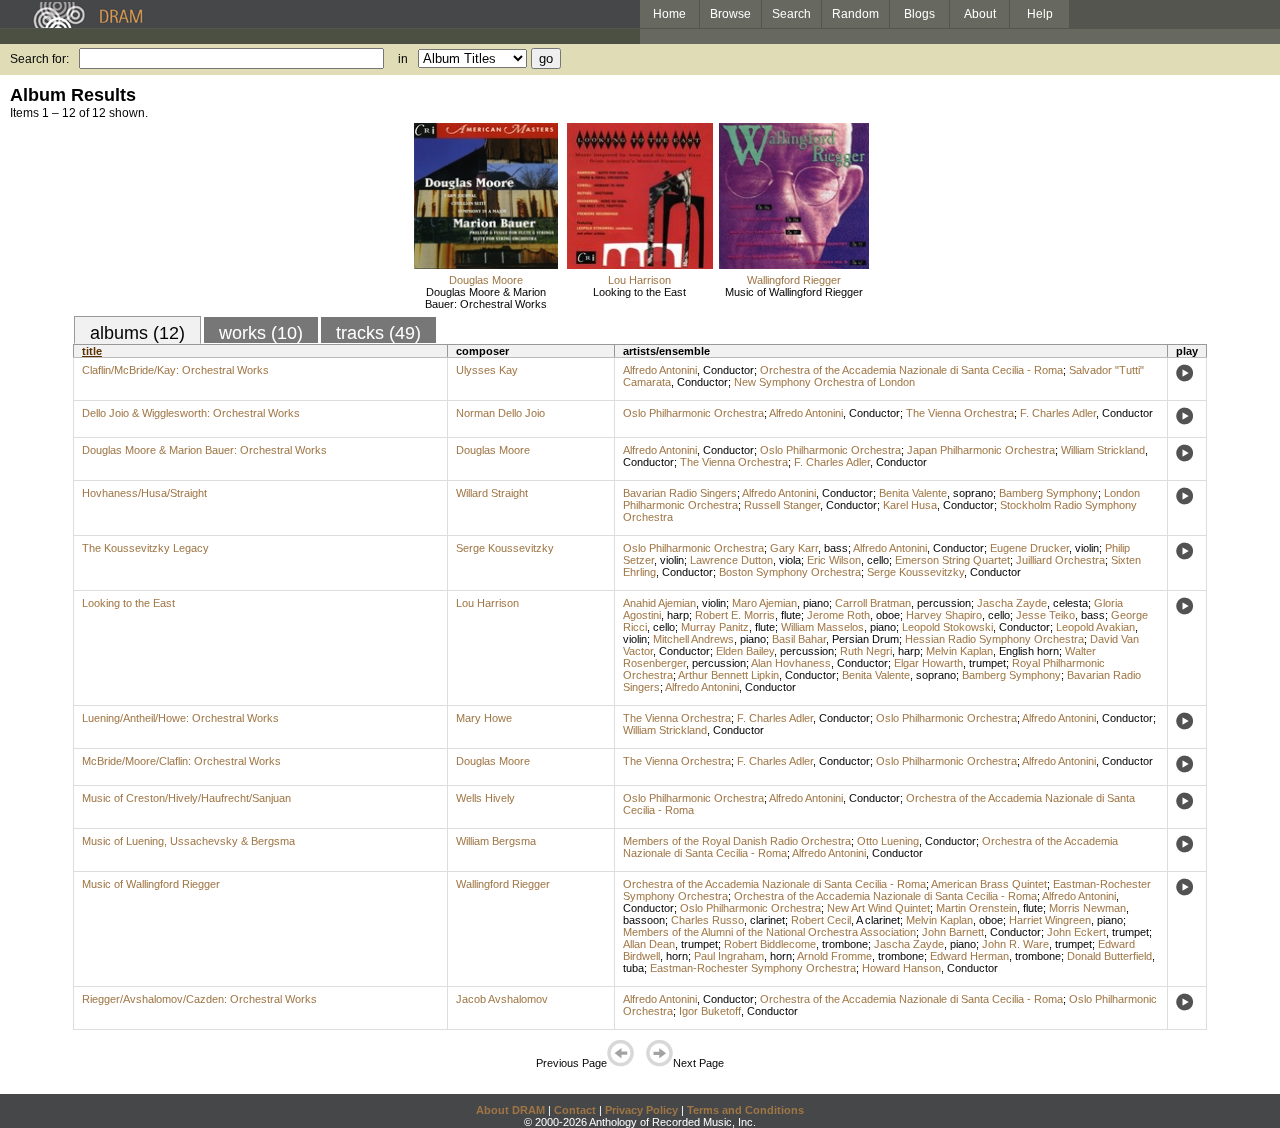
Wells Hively (485, 798)
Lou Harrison (639, 280)
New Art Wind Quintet (878, 908)
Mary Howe (484, 718)
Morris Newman (1087, 908)
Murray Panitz (715, 627)
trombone (845, 944)
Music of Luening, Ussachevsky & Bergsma (188, 841)
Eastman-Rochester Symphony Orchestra (753, 968)
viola (790, 560)
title (92, 351)
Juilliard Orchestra (1060, 560)
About (980, 14)
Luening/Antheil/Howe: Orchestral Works (180, 718)
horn (677, 956)
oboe (888, 615)
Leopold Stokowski (947, 627)
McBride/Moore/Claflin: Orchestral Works (181, 761)
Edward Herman (969, 956)
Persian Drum (865, 639)
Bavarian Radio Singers (680, 493)
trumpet (987, 663)
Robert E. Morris (735, 615)
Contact (575, 1110)
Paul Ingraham (729, 956)
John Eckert (1076, 932)
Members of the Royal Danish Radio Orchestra (737, 841)
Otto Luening (888, 841)
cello (878, 560)
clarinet (767, 920)
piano (816, 603)
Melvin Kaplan (959, 651)
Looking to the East (639, 292)
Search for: (39, 59)
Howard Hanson (901, 968)
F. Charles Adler (1058, 413)
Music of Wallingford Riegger (794, 292)
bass (836, 548)
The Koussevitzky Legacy (145, 548)
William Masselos (822, 627)
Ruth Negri (866, 651)
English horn (1029, 651)
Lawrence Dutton (731, 560)
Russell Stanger (782, 505)
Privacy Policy (641, 1110)
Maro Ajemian (764, 603)
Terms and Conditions (745, 1110)
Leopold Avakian (1095, 627)
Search (791, 14)
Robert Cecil (821, 920)
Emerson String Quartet (952, 560)
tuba (633, 968)
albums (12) (137, 333)
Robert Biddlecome (770, 944)
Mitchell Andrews (693, 639)
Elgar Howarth (928, 663)
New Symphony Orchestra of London (824, 382)
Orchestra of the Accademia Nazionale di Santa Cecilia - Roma (911, 370)
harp (678, 615)
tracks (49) (378, 333)
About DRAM (510, 1110)
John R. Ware (1015, 944)
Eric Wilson (834, 560)
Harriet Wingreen (1050, 920)
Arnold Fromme (834, 956)
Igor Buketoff (710, 1011)
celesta (1070, 603)
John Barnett (953, 932)
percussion (944, 603)
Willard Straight (492, 493)
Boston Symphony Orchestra (790, 572)
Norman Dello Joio (500, 413)
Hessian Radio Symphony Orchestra (994, 639)
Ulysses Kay (487, 370)
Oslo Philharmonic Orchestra (693, 413)
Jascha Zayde (1012, 603)
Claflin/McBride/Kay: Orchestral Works (175, 370)
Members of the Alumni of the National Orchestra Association (769, 932)
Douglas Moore (486, 280)
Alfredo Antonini (660, 370)
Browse (730, 14)
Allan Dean (649, 944)
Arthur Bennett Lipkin (728, 675)
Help (1040, 14)
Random (855, 14)
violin (1087, 548)
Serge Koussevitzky (505, 548)
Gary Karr (794, 548)
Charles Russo (707, 920)
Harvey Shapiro (944, 615)
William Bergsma (496, 841)
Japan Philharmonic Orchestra (981, 450)
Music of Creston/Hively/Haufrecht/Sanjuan (186, 798)
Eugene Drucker (1029, 548)
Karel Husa (910, 505)
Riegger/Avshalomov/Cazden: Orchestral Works (199, 999)
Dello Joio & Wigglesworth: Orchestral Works (191, 413)
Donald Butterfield (1109, 956)
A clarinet (878, 920)
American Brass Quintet (989, 884)
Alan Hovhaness (791, 663)
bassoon (644, 920)
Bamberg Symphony (1048, 493)
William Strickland (1103, 450)
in (403, 59)
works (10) (261, 333)
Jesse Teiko (1045, 615)
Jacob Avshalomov (502, 999)
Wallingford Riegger (794, 280)
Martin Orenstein (976, 908)
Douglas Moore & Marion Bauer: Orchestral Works (486, 298)
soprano (973, 493)
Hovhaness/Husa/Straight (144, 493)
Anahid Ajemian (659, 603)
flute (791, 615)
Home (669, 14)
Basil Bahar (799, 639)
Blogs (919, 14)
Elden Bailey (745, 651)
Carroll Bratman (873, 603)
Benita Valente (913, 493)
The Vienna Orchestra (960, 413)
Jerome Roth (838, 615)
